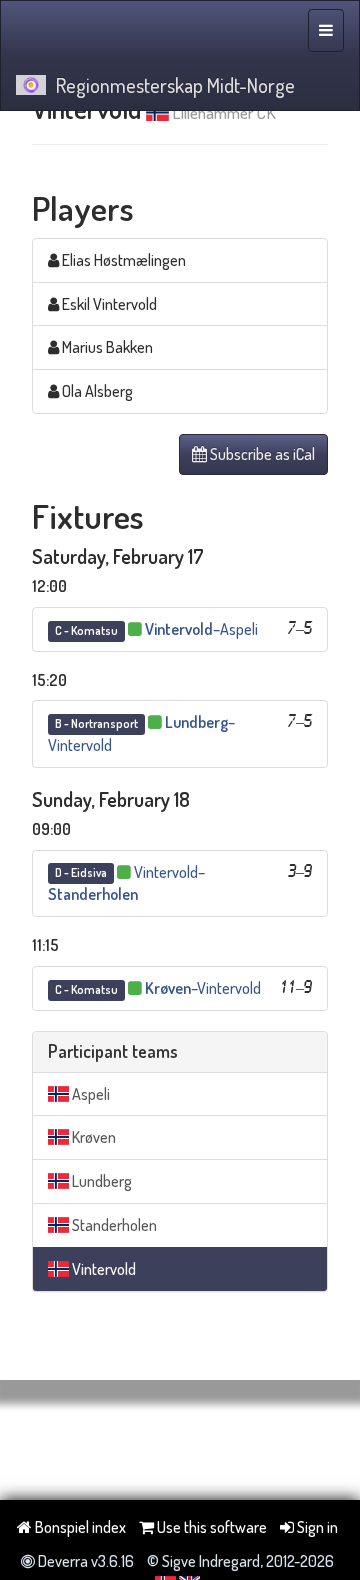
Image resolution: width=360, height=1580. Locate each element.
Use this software (210, 1527)
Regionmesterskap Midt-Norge (175, 85)
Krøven (92, 1137)
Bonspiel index (79, 1527)
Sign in (316, 1527)
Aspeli (89, 1094)
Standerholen (113, 1225)
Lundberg (100, 1181)
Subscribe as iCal (261, 454)
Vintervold (102, 1269)
